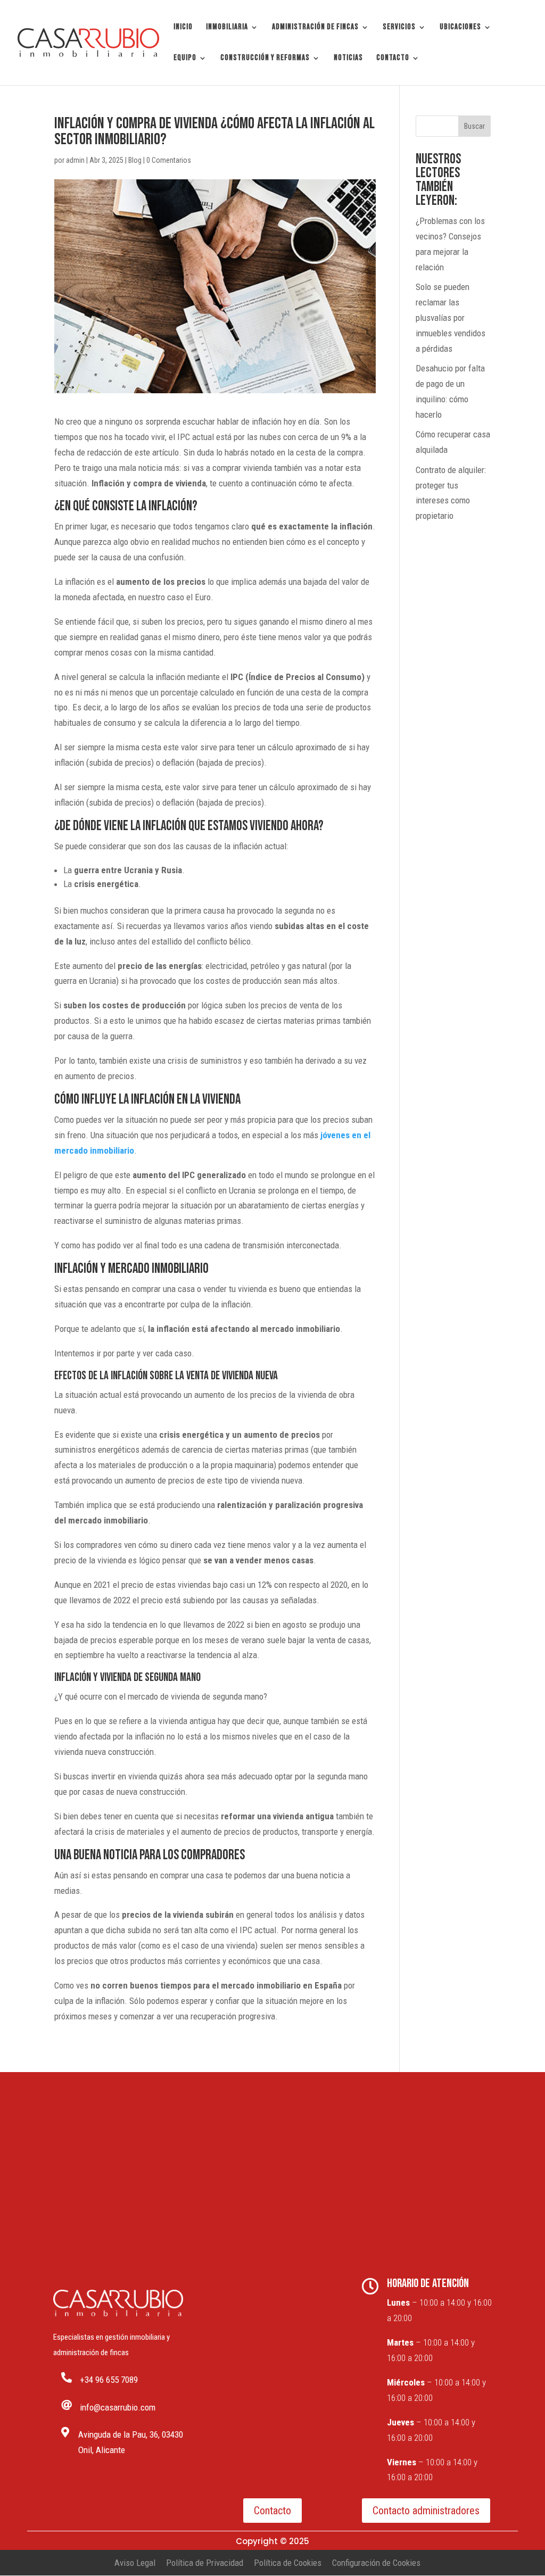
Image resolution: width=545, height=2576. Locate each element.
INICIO (183, 28)
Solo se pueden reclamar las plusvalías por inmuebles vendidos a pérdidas (451, 318)
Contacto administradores (426, 2511)
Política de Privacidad (205, 2563)
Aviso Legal (135, 2563)
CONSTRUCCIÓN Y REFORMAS (265, 59)
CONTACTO (393, 59)
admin (75, 160)
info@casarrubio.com (118, 2407)
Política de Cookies (288, 2563)
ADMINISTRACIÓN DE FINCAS (315, 28)
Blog (135, 160)
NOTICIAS (348, 59)
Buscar (474, 126)
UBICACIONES (460, 28)
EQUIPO (185, 59)
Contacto (272, 2511)
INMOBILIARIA (227, 28)
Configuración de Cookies (376, 2563)
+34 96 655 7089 (109, 2380)
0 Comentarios (169, 160)
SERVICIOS (399, 28)
